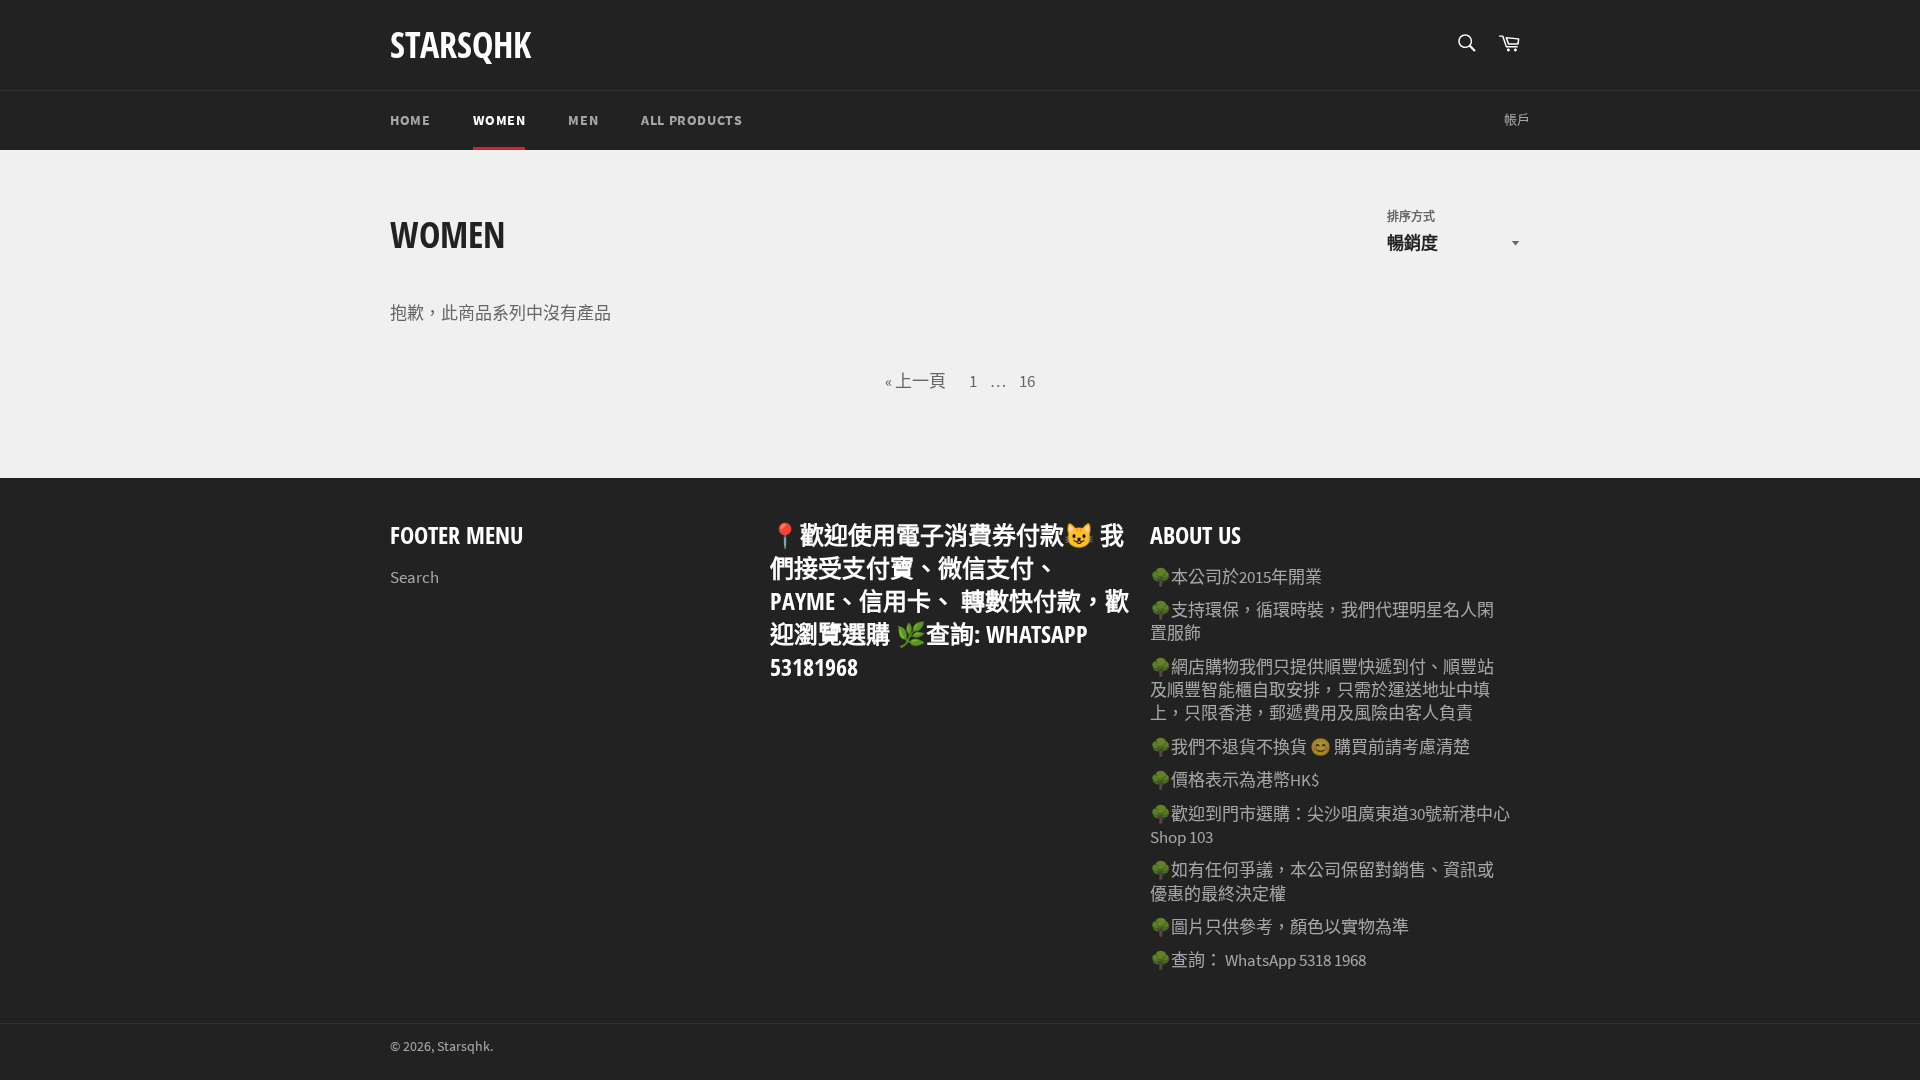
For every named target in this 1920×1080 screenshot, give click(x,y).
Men (583, 120)
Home (410, 120)
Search (414, 577)
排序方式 (1411, 216)
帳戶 (1517, 119)
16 (1027, 381)
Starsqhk (460, 44)
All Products (691, 120)
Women (499, 120)
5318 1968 (1332, 960)
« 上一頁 (915, 381)
